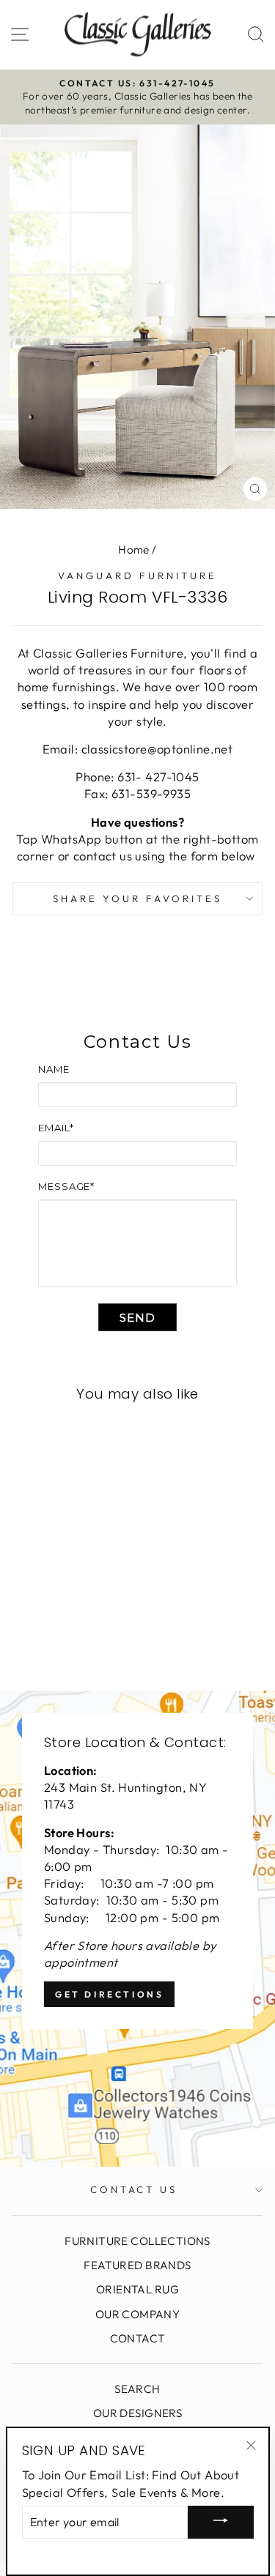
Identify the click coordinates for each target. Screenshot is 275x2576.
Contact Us (134, 2189)
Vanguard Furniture (137, 576)
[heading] (137, 1042)
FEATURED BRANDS (137, 2265)
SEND (137, 1318)
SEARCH (137, 2389)
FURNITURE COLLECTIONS (137, 2241)
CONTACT (138, 2338)
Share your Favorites (137, 898)
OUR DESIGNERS (137, 2413)
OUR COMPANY (138, 2314)
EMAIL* (56, 1128)
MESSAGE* (66, 1186)
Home (134, 550)
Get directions (109, 1994)
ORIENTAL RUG (137, 2289)
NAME (54, 1069)
